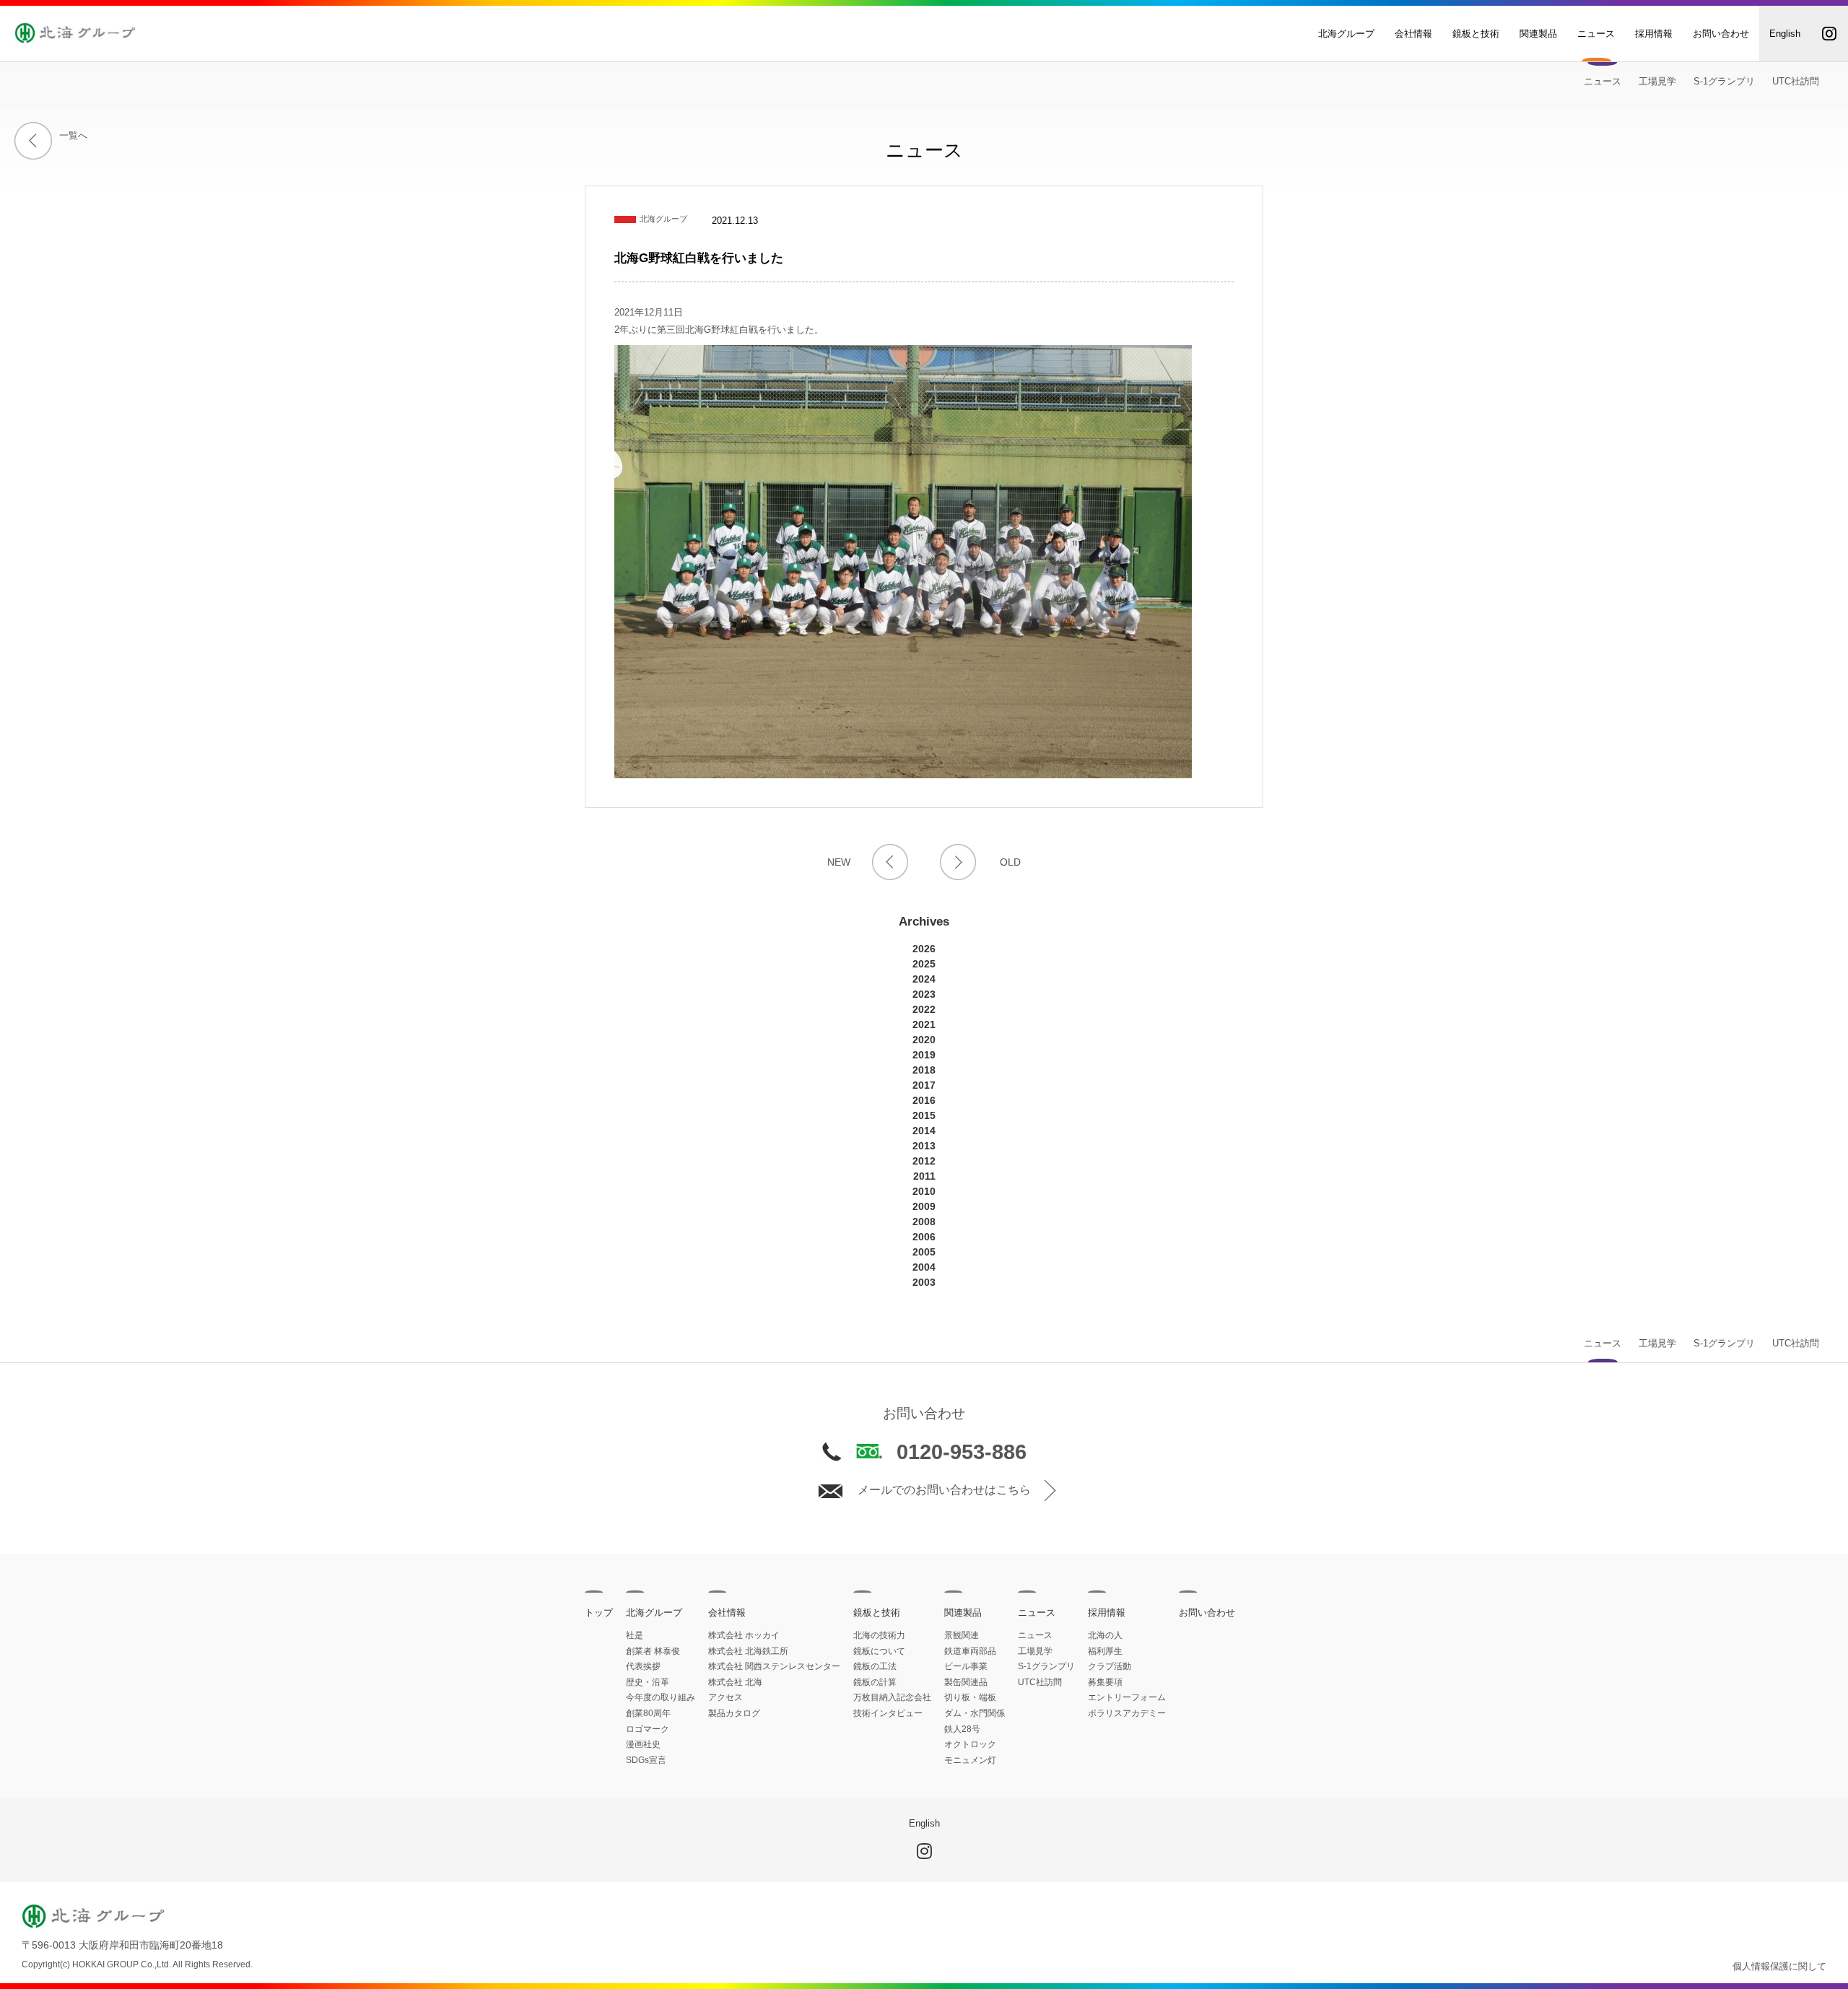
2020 (924, 1040)
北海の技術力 (879, 1635)
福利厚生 (1105, 1651)
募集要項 (1105, 1682)
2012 (924, 1161)
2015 (924, 1115)
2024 (924, 979)
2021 (924, 1024)
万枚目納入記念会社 (892, 1697)
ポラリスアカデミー (1127, 1713)
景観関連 (962, 1635)
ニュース (1596, 34)
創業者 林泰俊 (653, 1651)
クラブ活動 (1110, 1666)
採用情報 (1654, 34)
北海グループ (1346, 34)
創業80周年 (648, 1713)
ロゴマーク (648, 1729)
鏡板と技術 (1476, 34)
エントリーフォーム (1127, 1697)
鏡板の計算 (875, 1682)
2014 (924, 1131)
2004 (924, 1267)
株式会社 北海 (735, 1682)
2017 (924, 1085)
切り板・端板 (970, 1697)
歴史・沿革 (648, 1682)
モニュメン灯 (970, 1760)
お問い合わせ (1721, 34)
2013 (924, 1146)
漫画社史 (643, 1744)
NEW (839, 862)
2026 (924, 949)
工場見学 (1657, 81)
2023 (924, 994)
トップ (599, 1612)
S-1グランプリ (1724, 81)
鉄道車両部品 (970, 1651)
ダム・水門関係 (975, 1713)
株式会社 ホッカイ (744, 1635)
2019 (924, 1055)
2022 (924, 1009)
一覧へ (73, 135)
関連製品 (1538, 34)
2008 (924, 1222)
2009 (924, 1206)
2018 (924, 1070)
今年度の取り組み (661, 1697)
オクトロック (970, 1744)
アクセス (725, 1697)
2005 (924, 1252)
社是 (635, 1635)
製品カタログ (734, 1713)
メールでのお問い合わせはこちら (944, 1490)
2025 (924, 964)
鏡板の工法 (875, 1666)
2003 (924, 1282)
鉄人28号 (962, 1729)
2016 (924, 1100)
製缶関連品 (966, 1682)
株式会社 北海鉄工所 (748, 1651)
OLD (1010, 862)
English (1785, 34)
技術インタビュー (888, 1713)
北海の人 (1105, 1635)
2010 (924, 1191)
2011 (924, 1176)
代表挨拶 (643, 1666)
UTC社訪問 (1796, 81)
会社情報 (1413, 34)
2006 (924, 1237)
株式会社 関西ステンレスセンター (774, 1666)
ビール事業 (966, 1666)
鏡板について (879, 1651)
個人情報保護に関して (1779, 1966)
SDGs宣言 (646, 1760)
